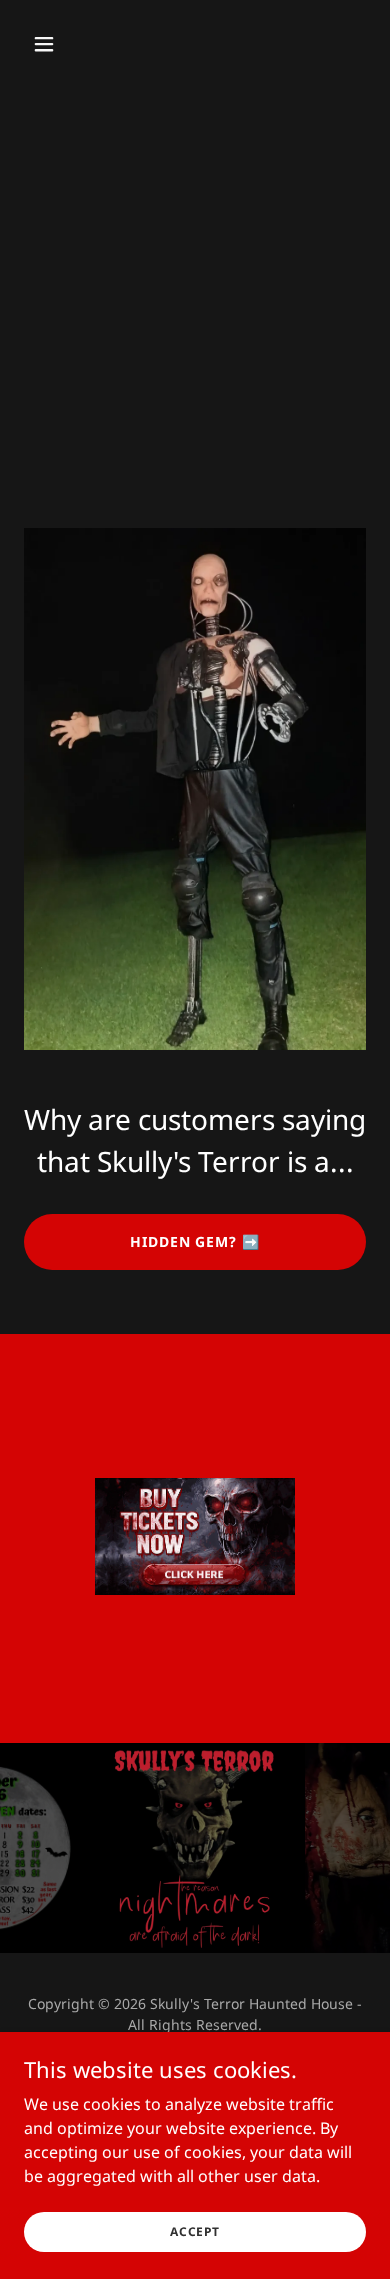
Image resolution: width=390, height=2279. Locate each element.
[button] (63, 44)
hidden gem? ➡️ (195, 1241)
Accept (195, 2231)
